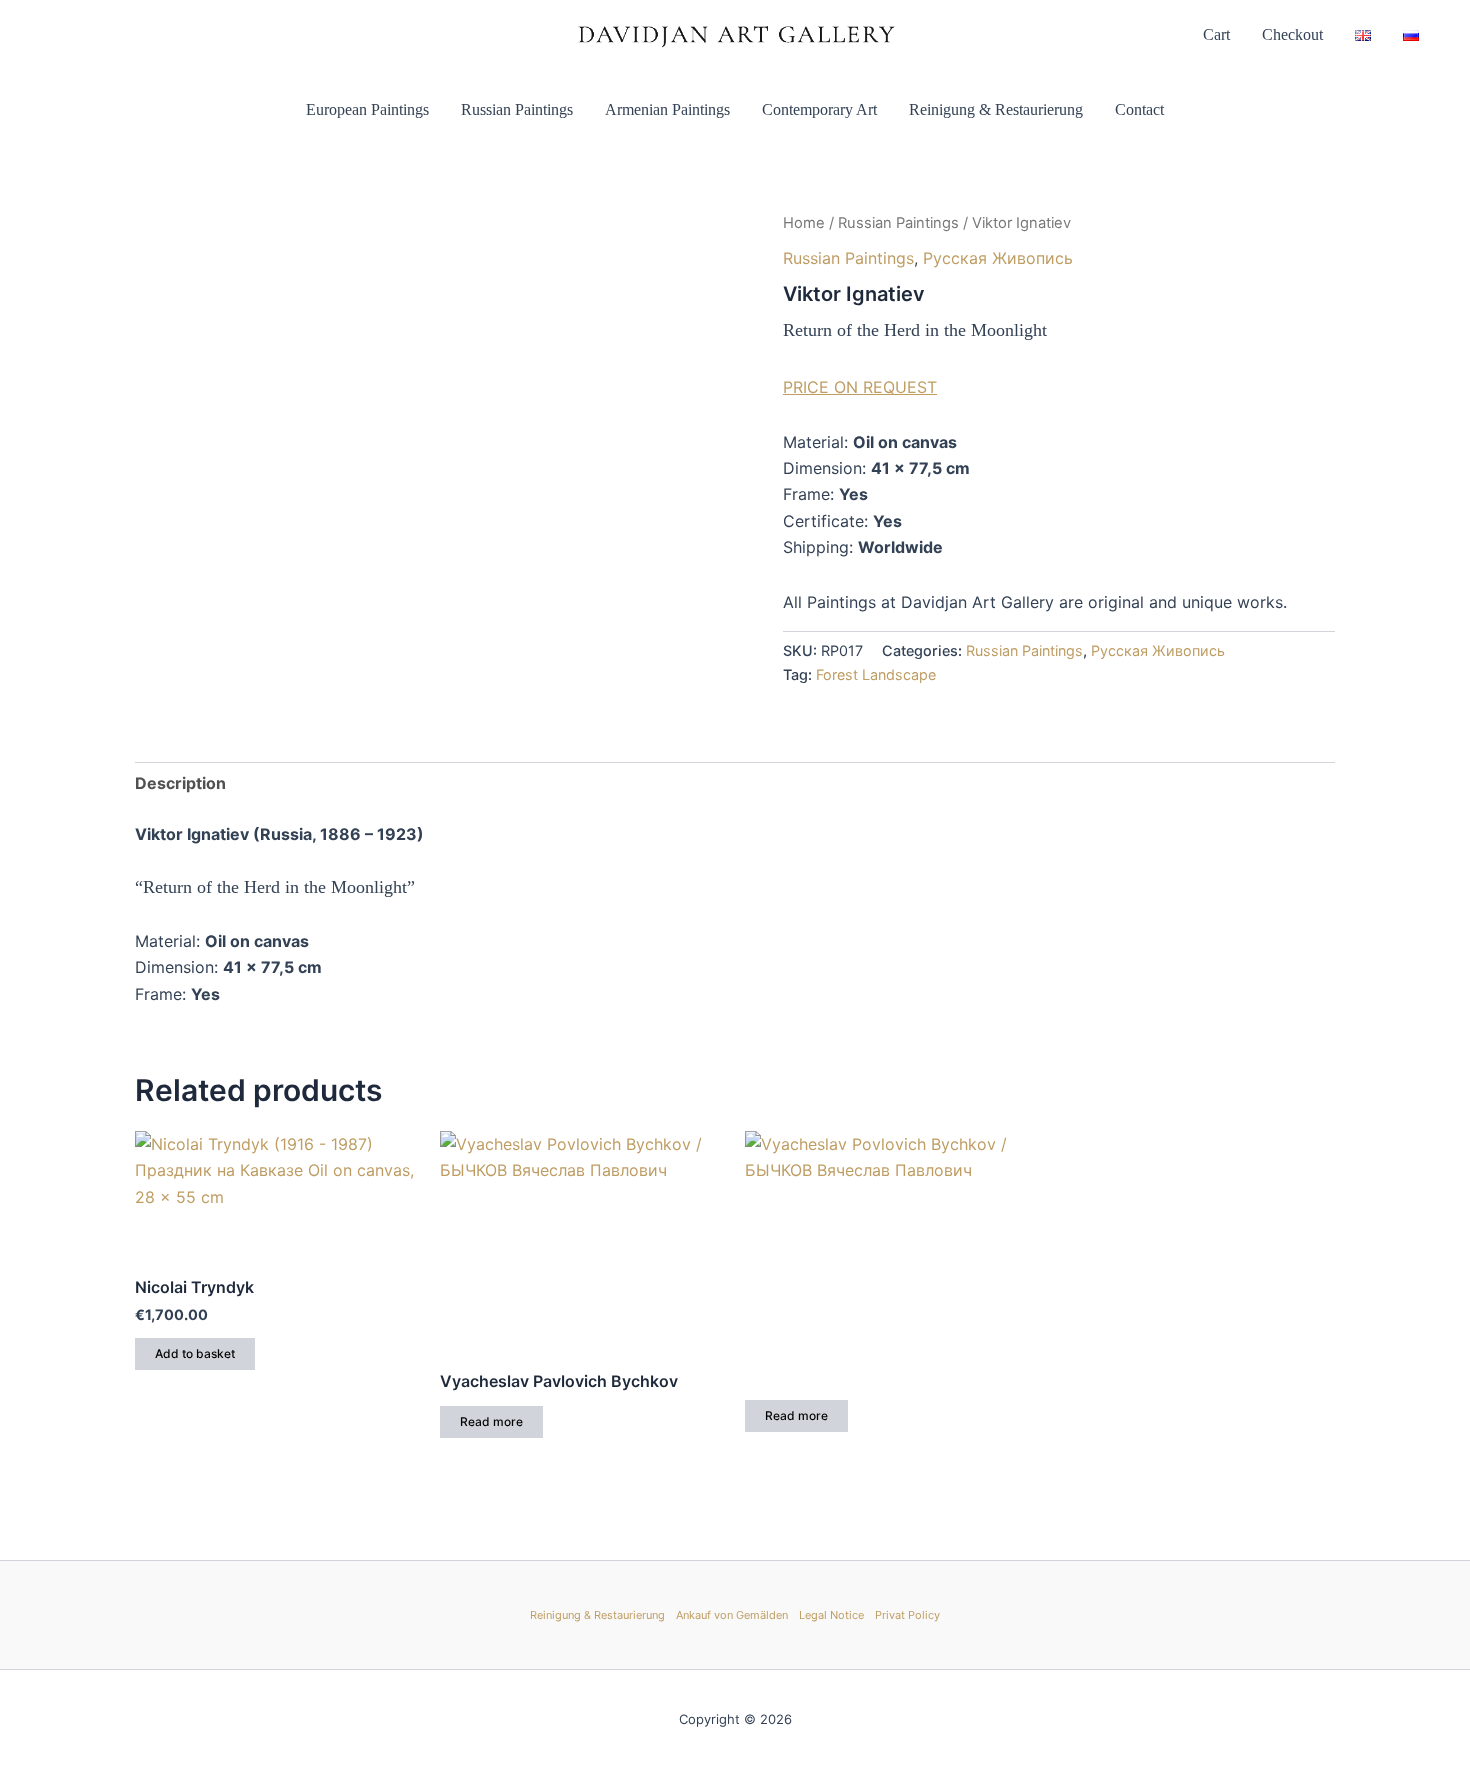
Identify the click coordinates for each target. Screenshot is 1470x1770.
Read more (491, 1421)
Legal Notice (831, 1615)
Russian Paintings (517, 109)
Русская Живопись (998, 258)
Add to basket (195, 1353)
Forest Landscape (876, 674)
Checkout (1292, 34)
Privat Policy (907, 1615)
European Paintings (367, 109)
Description (180, 783)
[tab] (180, 783)
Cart (1216, 34)
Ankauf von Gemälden (732, 1615)
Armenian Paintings (667, 109)
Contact (1139, 109)
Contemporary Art (819, 109)
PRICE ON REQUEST (860, 387)
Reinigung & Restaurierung (996, 109)
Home (804, 223)
